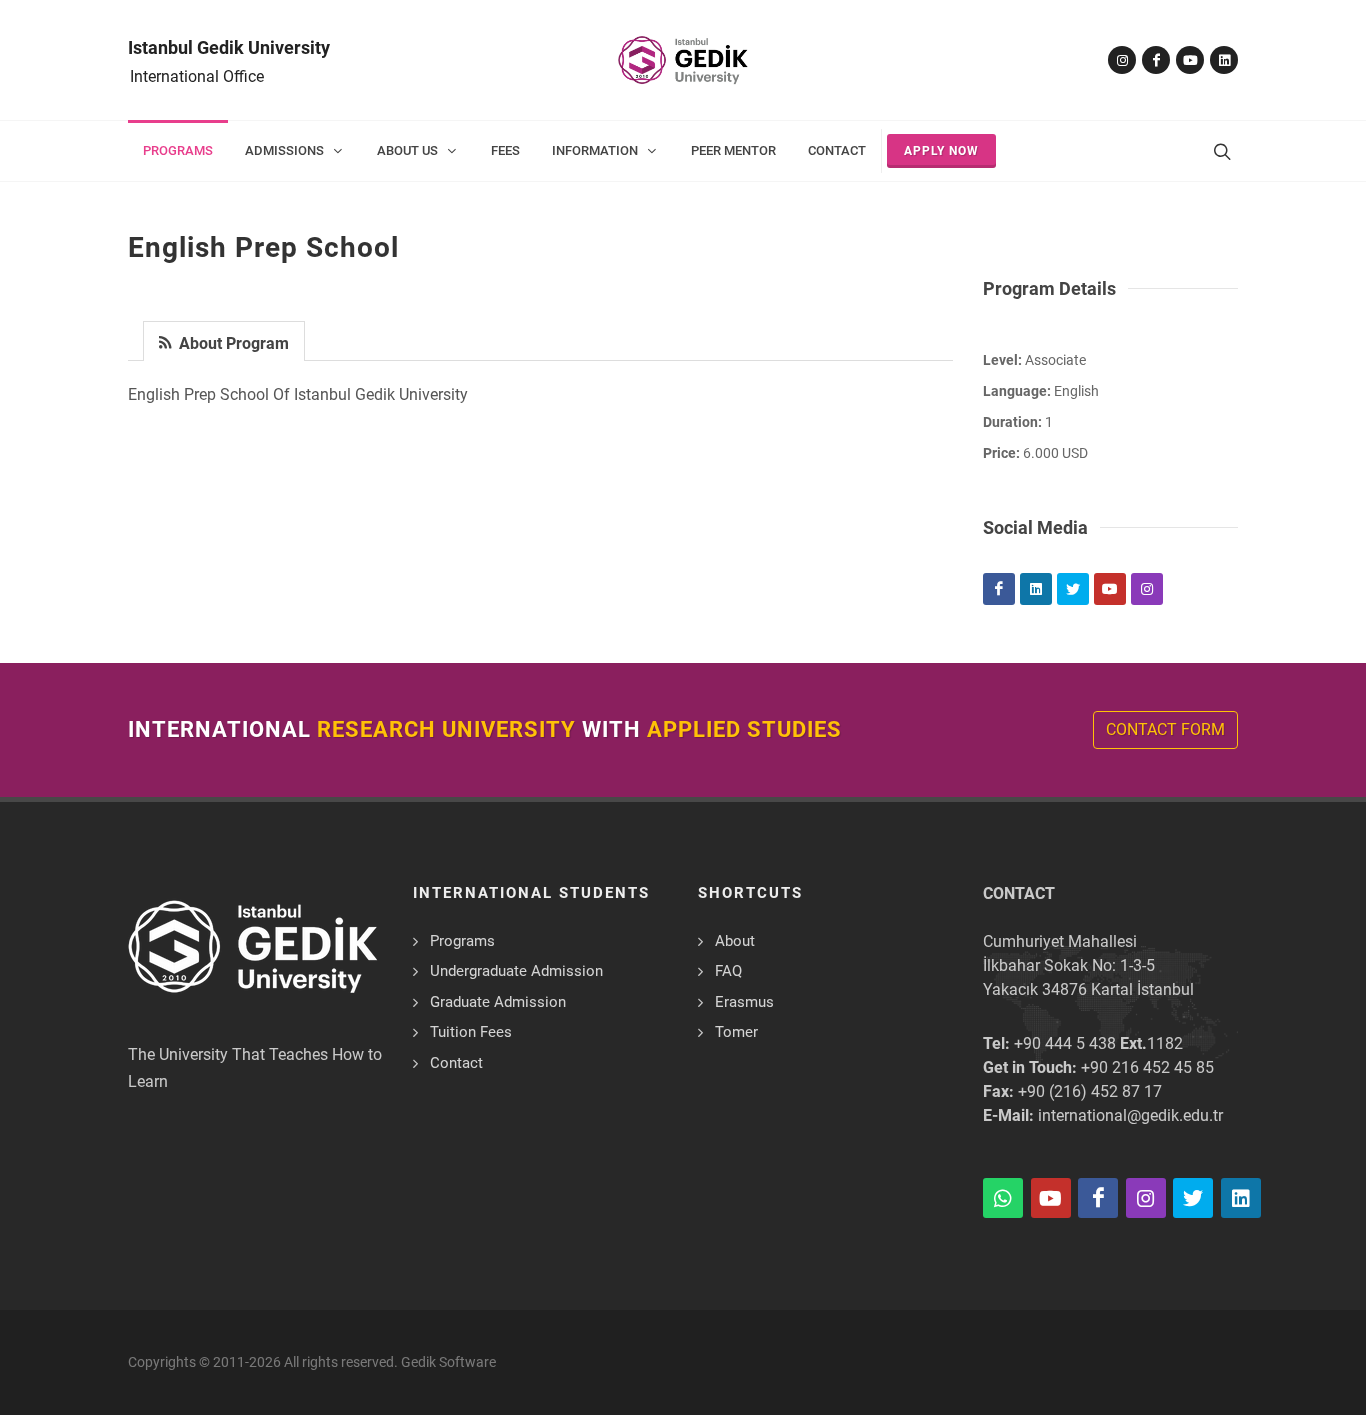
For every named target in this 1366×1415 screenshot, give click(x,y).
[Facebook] (1156, 60)
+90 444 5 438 (1065, 1043)
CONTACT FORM (1165, 729)
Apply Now (941, 151)
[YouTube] (1190, 60)
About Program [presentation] (232, 343)
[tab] (224, 339)
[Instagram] (1122, 60)
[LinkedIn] (1224, 60)
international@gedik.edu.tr (1130, 1115)
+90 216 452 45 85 (1147, 1067)
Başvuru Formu (117, 1358)
